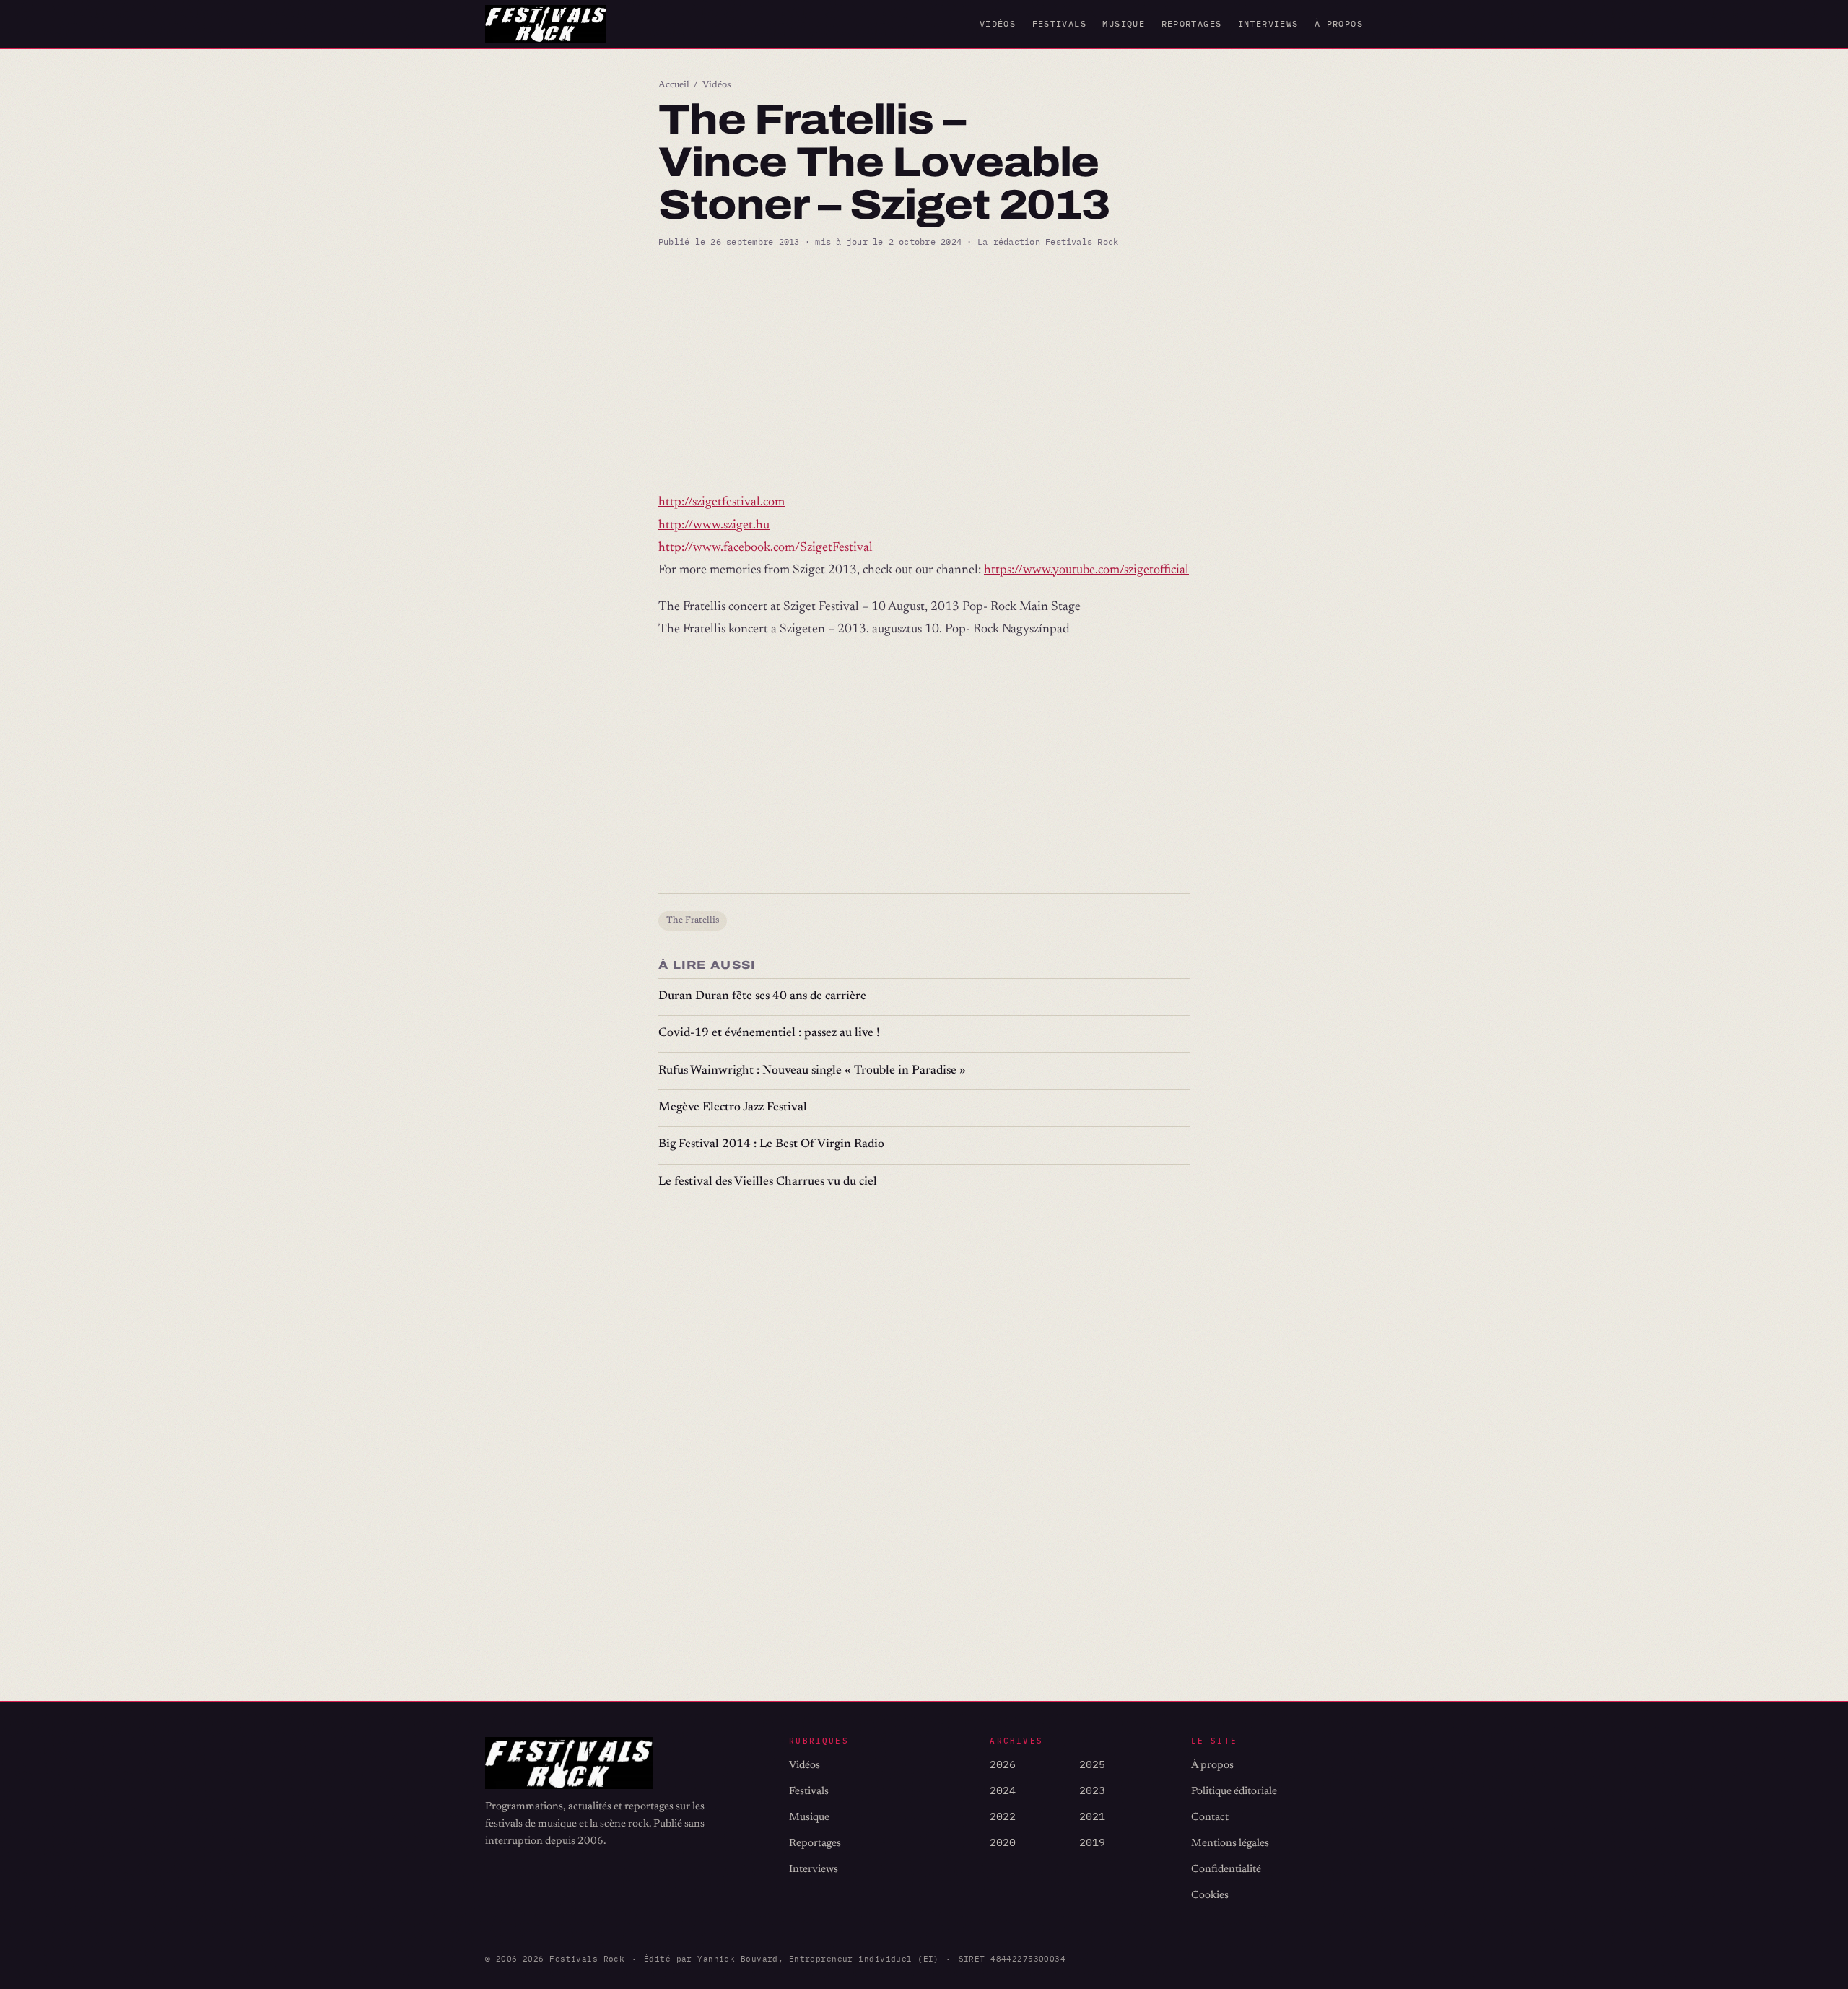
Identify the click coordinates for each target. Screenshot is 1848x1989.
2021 (1092, 1816)
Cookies (1210, 1896)
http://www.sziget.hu (714, 526)
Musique (1124, 23)
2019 (1092, 1842)
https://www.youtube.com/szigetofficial (1086, 570)
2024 (1003, 1790)
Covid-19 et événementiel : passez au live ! (769, 1033)
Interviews (1268, 23)
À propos (1339, 23)
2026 (1003, 1764)
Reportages (1192, 23)
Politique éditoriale (1234, 1792)
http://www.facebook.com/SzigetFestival (766, 548)
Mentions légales (1230, 1844)
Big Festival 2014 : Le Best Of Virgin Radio (771, 1145)
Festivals (1059, 23)
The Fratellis (693, 920)
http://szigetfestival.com (722, 502)
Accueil (674, 85)
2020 (1003, 1842)
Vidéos (998, 23)
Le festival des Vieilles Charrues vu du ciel (768, 1182)
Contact (1210, 1818)
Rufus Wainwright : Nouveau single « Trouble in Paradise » (812, 1071)
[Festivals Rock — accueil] (546, 24)
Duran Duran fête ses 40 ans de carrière (762, 997)
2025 (1092, 1764)
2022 (1003, 1816)
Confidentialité (1226, 1870)
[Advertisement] (924, 370)
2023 (1092, 1790)
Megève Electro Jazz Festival (733, 1108)
